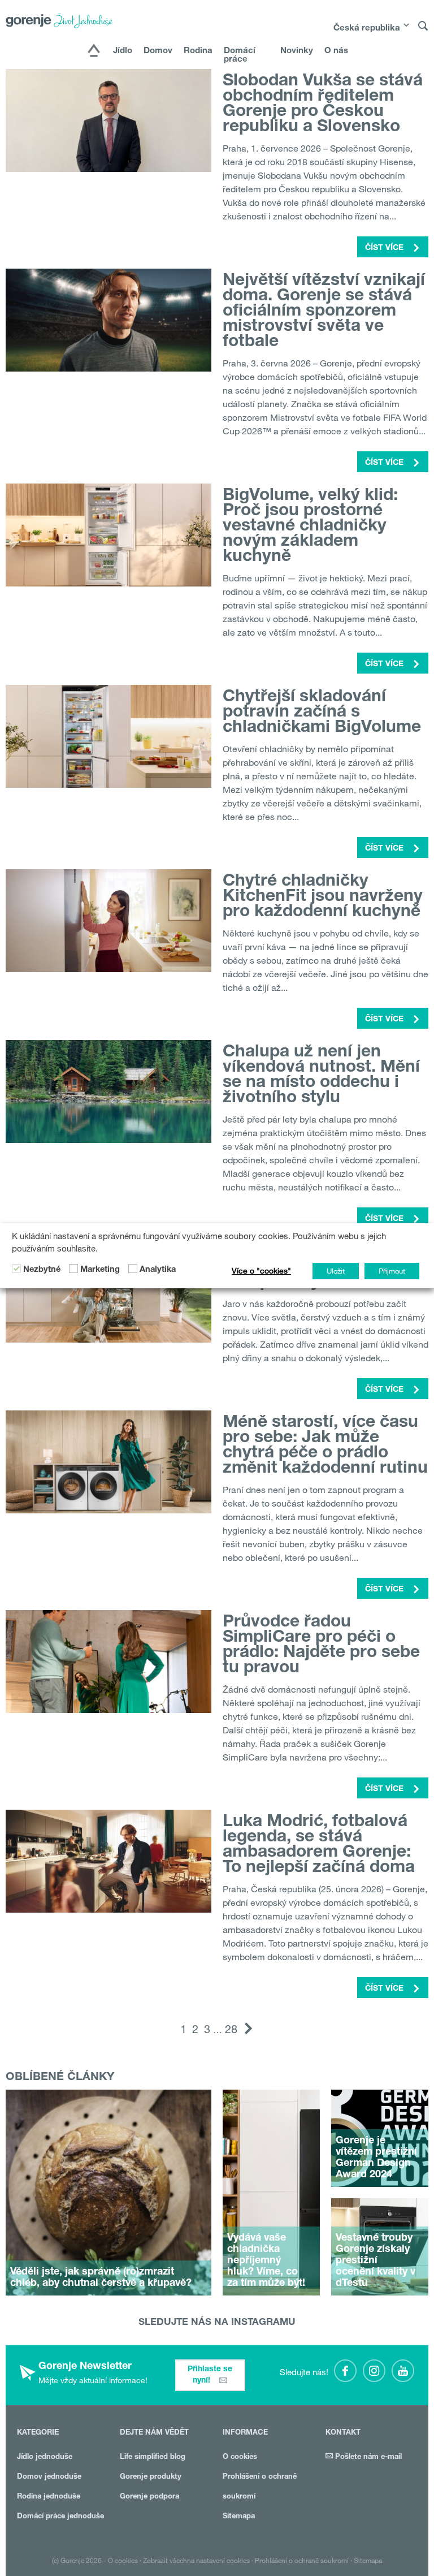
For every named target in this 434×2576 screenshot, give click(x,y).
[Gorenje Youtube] (403, 2371)
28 (231, 2029)
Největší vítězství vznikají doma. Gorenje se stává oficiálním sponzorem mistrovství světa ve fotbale (324, 312)
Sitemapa (239, 2517)
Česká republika (367, 29)
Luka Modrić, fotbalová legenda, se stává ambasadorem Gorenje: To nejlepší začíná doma (319, 1846)
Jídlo (123, 51)
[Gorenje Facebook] (345, 2371)
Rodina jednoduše (49, 2497)
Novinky (297, 51)
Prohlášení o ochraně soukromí (302, 2560)
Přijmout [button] (392, 1271)
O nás (336, 51)
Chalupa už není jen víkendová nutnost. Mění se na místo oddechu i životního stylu (321, 1076)
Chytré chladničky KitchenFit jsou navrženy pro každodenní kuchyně (323, 897)
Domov (158, 51)
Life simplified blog (153, 2458)
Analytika (158, 1270)
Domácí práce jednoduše (60, 2517)
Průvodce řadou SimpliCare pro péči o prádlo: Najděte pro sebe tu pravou (321, 1646)
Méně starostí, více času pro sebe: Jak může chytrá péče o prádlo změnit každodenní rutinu (325, 1446)
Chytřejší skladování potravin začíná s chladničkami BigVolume (322, 713)
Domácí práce (240, 55)
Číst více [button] (385, 248)
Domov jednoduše (49, 2477)
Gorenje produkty (151, 2477)
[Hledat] (423, 31)
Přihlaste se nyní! (210, 2375)
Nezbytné (42, 1270)
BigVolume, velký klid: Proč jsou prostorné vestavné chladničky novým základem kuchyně (310, 527)
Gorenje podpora (149, 2497)
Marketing (100, 1270)
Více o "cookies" (261, 1271)
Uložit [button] (336, 1271)
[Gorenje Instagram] (374, 2371)
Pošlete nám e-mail (367, 2458)
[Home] (94, 51)
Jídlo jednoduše (45, 2458)
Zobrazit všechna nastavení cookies (196, 2560)
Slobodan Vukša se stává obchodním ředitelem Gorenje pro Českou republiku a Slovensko (323, 105)
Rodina (198, 51)
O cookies (240, 2458)
